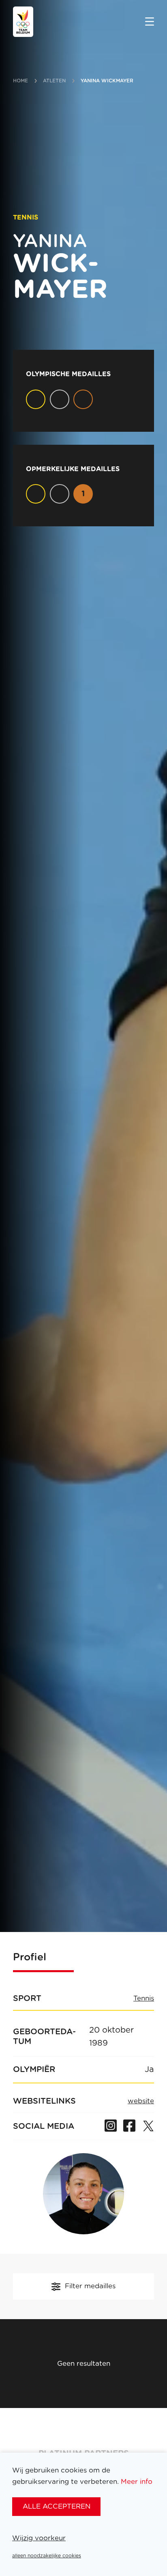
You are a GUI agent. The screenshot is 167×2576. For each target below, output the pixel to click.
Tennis (144, 1999)
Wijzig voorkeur (39, 2538)
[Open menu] (150, 22)
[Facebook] (129, 2126)
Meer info (137, 2482)
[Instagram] (111, 2126)
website (141, 2101)
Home (20, 81)
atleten (55, 81)
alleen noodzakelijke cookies (47, 2556)
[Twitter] (148, 2126)
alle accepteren (57, 2506)
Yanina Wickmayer (107, 81)
